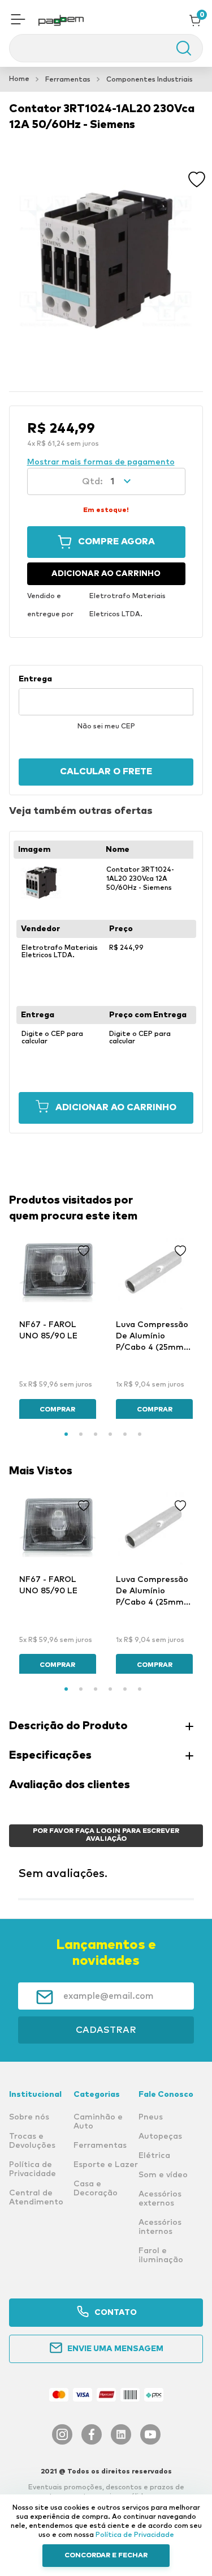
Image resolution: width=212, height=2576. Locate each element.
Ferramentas (68, 80)
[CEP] (106, 695)
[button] (18, 20)
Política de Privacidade (135, 2535)
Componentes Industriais (150, 80)
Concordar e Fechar (106, 2556)
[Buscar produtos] (178, 48)
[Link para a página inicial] (19, 79)
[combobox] (106, 48)
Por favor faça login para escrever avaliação (106, 1835)
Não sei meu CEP (106, 727)
